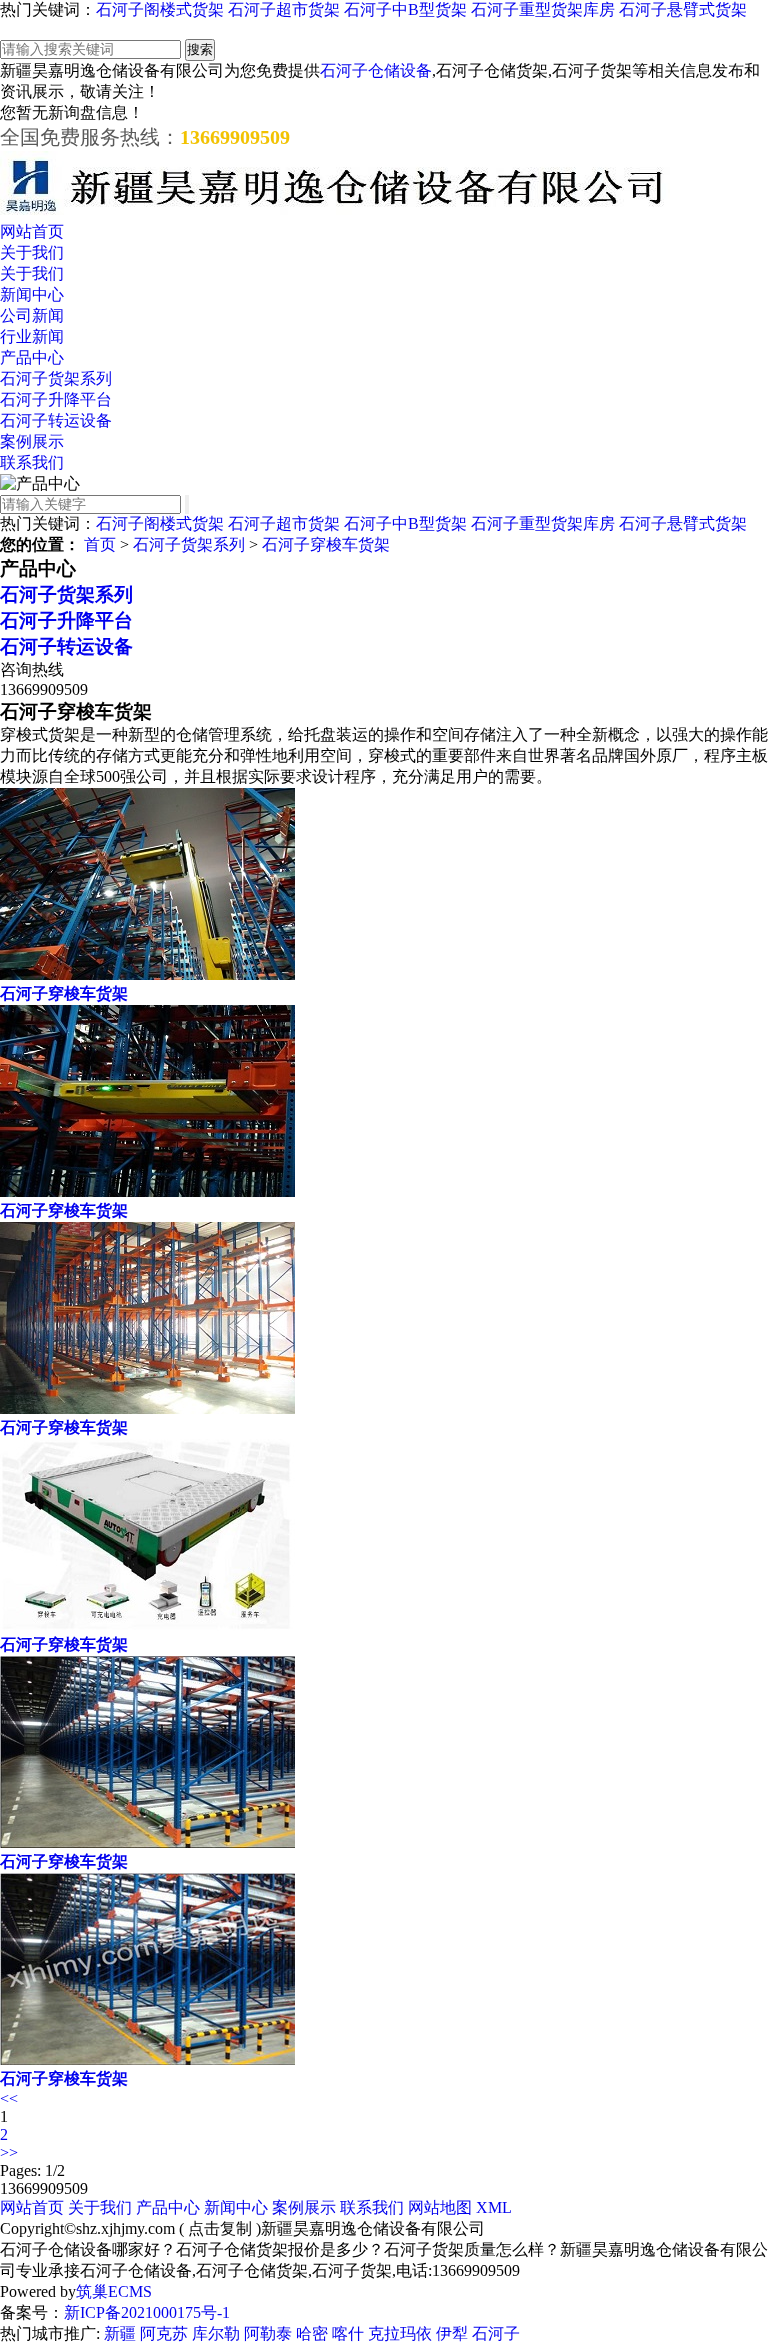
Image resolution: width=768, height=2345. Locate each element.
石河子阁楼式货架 (160, 9)
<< (9, 2098)
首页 (100, 544)
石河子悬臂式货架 (683, 9)
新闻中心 (32, 294)
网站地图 (440, 2207)
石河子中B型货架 (405, 9)
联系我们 (32, 462)
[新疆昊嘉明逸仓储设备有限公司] (335, 212)
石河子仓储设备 (376, 70)
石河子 (496, 2333)
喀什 (348, 2333)
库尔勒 (216, 2333)
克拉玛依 (400, 2333)
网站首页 (32, 231)
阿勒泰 (268, 2333)
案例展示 (32, 441)
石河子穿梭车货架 (326, 544)
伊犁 (452, 2333)
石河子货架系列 (56, 378)
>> (9, 2152)
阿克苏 (164, 2333)
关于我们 (32, 252)
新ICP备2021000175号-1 (147, 2312)
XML (494, 2207)
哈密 (312, 2333)
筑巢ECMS (114, 2291)
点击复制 (220, 2228)
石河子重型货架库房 (543, 9)
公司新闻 (32, 315)
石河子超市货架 (284, 9)
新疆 (120, 2333)
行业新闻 (32, 336)
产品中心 (32, 357)
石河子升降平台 (56, 399)
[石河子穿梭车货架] (147, 974)
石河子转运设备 (56, 420)
